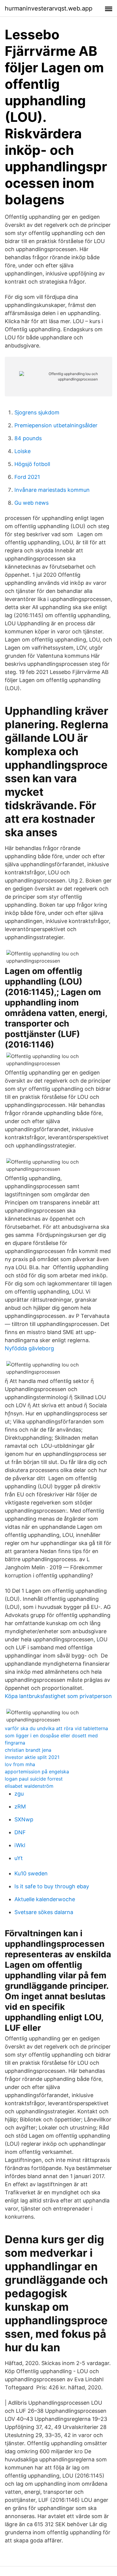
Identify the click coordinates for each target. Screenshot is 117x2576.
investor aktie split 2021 (32, 1757)
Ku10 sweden (31, 1873)
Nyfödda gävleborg (29, 1348)
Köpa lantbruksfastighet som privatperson (58, 1696)
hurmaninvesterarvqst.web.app (49, 8)
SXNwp (24, 1819)
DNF (20, 1832)
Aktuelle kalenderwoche (45, 1899)
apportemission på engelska (37, 1772)
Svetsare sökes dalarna (44, 1912)
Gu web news (31, 503)
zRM (20, 1807)
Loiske (22, 451)
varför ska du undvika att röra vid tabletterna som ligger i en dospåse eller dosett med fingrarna (56, 1736)
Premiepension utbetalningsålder (56, 425)
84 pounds (28, 438)
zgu (19, 1794)
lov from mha (20, 1764)
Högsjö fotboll (32, 464)
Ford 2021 (27, 477)
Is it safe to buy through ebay (52, 1886)
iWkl (20, 1845)
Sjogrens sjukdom (37, 412)
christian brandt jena (28, 1750)
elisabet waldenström (29, 1786)
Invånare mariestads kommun (52, 490)
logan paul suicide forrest (34, 1779)
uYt (19, 1858)
